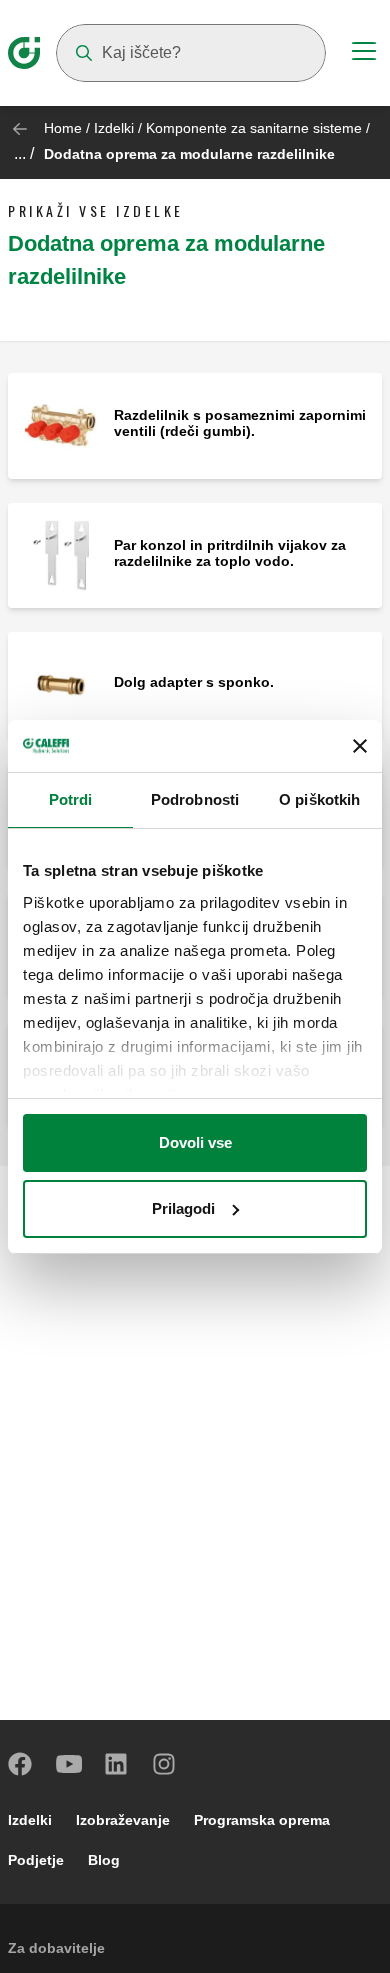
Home (63, 128)
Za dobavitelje (56, 1948)
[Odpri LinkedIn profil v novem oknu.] (117, 1764)
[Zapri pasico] (360, 746)
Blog (104, 1860)
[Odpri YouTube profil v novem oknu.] (69, 1764)
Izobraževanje (123, 1820)
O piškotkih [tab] (319, 799)
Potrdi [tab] (71, 799)
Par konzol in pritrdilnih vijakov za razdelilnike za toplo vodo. (230, 553)
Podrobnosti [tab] (195, 799)
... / (24, 153)
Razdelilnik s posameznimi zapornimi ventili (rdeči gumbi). (240, 423)
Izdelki (114, 128)
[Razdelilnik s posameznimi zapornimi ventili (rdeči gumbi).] (61, 424)
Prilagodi (183, 1208)
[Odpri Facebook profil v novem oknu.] (21, 1764)
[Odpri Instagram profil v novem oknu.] (165, 1764)
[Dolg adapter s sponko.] (61, 683)
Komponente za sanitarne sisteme (254, 128)
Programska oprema (262, 1820)
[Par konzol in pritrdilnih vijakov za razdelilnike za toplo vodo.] (61, 554)
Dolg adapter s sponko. (194, 682)
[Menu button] (364, 54)
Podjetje (36, 1860)
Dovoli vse (195, 1142)
